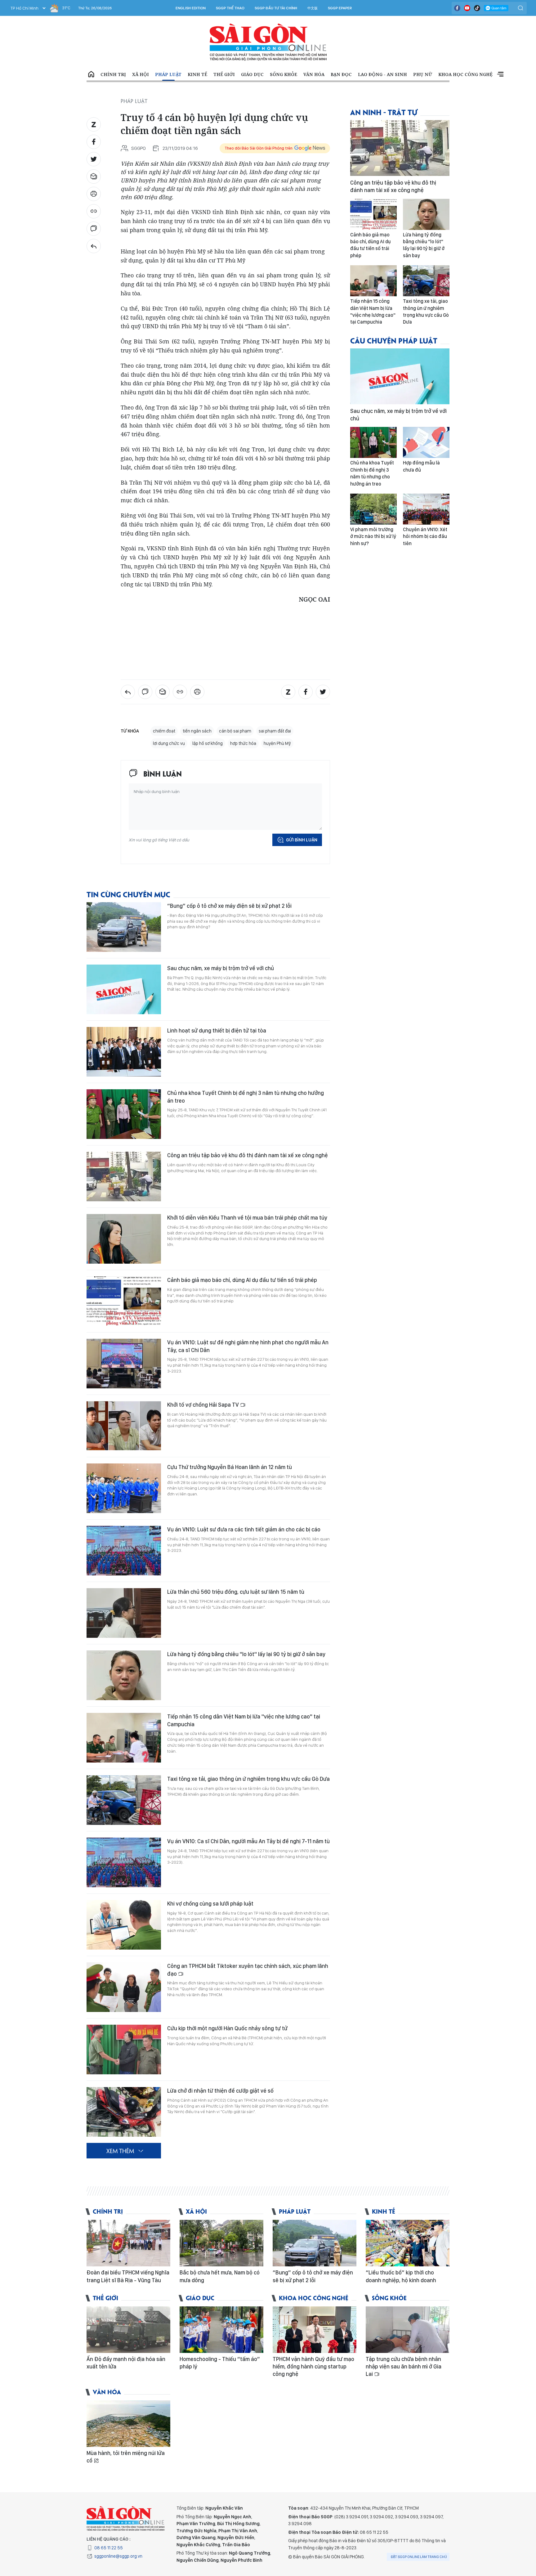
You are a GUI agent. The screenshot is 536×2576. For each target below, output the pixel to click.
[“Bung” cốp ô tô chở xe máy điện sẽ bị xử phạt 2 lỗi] (124, 927)
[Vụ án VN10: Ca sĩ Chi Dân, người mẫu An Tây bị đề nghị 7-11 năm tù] (124, 1862)
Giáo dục (252, 74)
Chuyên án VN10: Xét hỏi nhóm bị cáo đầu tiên (425, 536)
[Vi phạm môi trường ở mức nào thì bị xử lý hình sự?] (373, 509)
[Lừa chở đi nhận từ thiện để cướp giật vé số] (124, 2112)
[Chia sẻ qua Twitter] (94, 159)
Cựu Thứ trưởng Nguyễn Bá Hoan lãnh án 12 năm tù (230, 1467)
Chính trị (113, 74)
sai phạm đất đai (275, 731)
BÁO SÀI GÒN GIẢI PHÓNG (268, 42)
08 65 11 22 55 (109, 2548)
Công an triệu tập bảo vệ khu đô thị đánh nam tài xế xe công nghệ (248, 1155)
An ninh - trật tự (384, 112)
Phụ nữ (423, 74)
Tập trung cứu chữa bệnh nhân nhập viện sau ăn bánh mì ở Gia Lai (404, 2367)
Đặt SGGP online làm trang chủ (419, 2557)
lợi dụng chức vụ (169, 743)
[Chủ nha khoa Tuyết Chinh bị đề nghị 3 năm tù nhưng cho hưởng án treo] (124, 1114)
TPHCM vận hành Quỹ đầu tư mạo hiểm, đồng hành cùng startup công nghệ (313, 2367)
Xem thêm (500, 74)
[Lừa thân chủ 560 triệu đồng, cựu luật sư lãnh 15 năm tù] (124, 1613)
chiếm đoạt (164, 731)
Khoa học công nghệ (465, 74)
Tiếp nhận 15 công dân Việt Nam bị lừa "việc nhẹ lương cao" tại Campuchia (244, 1720)
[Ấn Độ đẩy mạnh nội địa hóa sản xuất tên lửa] (128, 2330)
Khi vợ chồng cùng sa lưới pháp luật (210, 1904)
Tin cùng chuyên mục (128, 894)
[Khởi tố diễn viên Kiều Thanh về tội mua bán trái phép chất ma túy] (124, 1239)
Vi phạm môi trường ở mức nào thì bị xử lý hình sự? (373, 536)
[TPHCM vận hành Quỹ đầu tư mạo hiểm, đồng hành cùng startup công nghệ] (315, 2330)
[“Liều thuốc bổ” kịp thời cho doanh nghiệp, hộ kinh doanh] (408, 2243)
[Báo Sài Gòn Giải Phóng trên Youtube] (467, 8)
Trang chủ (91, 74)
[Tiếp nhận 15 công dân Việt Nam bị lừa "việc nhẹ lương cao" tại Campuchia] (124, 1738)
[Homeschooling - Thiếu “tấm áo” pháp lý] (221, 2330)
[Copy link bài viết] (94, 211)
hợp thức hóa (243, 743)
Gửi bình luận (302, 840)
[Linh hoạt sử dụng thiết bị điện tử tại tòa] (124, 1052)
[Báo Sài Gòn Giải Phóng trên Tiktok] (477, 8)
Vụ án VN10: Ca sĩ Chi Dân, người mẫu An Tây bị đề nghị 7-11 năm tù (248, 1841)
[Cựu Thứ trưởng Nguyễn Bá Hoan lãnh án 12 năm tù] (124, 1488)
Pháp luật (168, 74)
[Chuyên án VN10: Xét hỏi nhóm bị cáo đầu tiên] (426, 509)
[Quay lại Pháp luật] (94, 246)
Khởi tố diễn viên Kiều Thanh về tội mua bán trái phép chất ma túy (247, 1218)
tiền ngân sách (197, 731)
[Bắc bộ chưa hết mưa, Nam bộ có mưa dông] (221, 2243)
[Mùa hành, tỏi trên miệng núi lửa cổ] (128, 2424)
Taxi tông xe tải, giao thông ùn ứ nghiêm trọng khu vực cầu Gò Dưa (248, 1779)
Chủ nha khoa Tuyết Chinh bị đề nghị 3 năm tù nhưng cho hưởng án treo (246, 1097)
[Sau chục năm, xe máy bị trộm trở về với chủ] (124, 989)
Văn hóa (314, 74)
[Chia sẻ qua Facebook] (94, 142)
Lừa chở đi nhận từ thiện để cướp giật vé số (220, 2091)
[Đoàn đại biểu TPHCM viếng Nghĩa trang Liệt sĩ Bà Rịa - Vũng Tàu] (128, 2243)
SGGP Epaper (340, 8)
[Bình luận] (94, 229)
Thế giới (224, 74)
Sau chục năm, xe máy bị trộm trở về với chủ (221, 968)
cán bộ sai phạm (235, 731)
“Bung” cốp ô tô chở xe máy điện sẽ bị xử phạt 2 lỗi (229, 906)
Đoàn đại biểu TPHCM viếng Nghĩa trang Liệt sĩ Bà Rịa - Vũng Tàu (128, 2276)
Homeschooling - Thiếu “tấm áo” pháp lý (220, 2363)
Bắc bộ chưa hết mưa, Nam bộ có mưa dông (220, 2276)
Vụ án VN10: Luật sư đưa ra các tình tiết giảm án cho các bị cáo (244, 1529)
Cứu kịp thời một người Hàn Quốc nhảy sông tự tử (227, 2028)
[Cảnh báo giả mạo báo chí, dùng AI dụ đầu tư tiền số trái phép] (124, 1301)
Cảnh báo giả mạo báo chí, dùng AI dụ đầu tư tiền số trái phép (242, 1280)
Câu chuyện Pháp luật (394, 340)
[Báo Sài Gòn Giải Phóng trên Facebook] (457, 8)
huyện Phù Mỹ (277, 743)
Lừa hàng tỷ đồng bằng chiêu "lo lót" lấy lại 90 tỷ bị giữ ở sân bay (246, 1654)
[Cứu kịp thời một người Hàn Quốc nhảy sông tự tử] (124, 2050)
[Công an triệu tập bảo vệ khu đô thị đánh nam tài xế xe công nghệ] (124, 1176)
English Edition (191, 8)
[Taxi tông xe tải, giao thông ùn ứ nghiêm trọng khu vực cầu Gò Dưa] (124, 1800)
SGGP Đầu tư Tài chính (276, 8)
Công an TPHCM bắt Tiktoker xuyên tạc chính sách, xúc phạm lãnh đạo (248, 1970)
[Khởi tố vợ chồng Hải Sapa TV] (124, 1426)
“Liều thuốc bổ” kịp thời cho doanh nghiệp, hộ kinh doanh (401, 2276)
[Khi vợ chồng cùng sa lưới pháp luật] (124, 1925)
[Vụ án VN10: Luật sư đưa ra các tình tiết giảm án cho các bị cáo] (124, 1551)
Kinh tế (197, 74)
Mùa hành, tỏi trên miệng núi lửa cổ (126, 2457)
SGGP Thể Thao (230, 8)
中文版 (313, 8)
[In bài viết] (94, 194)
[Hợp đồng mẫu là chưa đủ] (426, 442)
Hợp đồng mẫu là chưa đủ (421, 466)
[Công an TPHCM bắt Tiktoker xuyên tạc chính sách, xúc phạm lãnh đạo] (124, 1987)
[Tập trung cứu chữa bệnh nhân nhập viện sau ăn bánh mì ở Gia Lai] (408, 2330)
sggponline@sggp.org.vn (118, 2556)
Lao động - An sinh (382, 74)
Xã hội (141, 74)
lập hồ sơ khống (208, 743)
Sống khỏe (284, 74)
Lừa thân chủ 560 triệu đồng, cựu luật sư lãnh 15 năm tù (236, 1592)
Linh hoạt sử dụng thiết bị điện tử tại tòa (217, 1030)
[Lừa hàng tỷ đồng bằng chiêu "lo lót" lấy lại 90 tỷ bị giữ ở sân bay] (124, 1675)
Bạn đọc (341, 74)
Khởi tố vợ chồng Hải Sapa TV (204, 1405)
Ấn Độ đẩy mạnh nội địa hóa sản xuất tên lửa (126, 2363)
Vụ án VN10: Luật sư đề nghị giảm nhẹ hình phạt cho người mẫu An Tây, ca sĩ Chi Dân (248, 1346)
